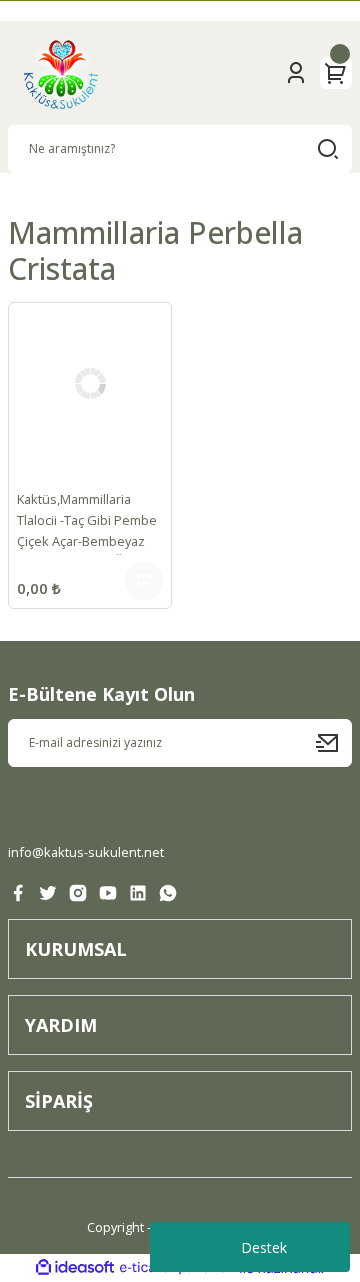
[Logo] (61, 73)
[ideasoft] (75, 1268)
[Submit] (334, 743)
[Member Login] (296, 73)
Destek (264, 1247)
